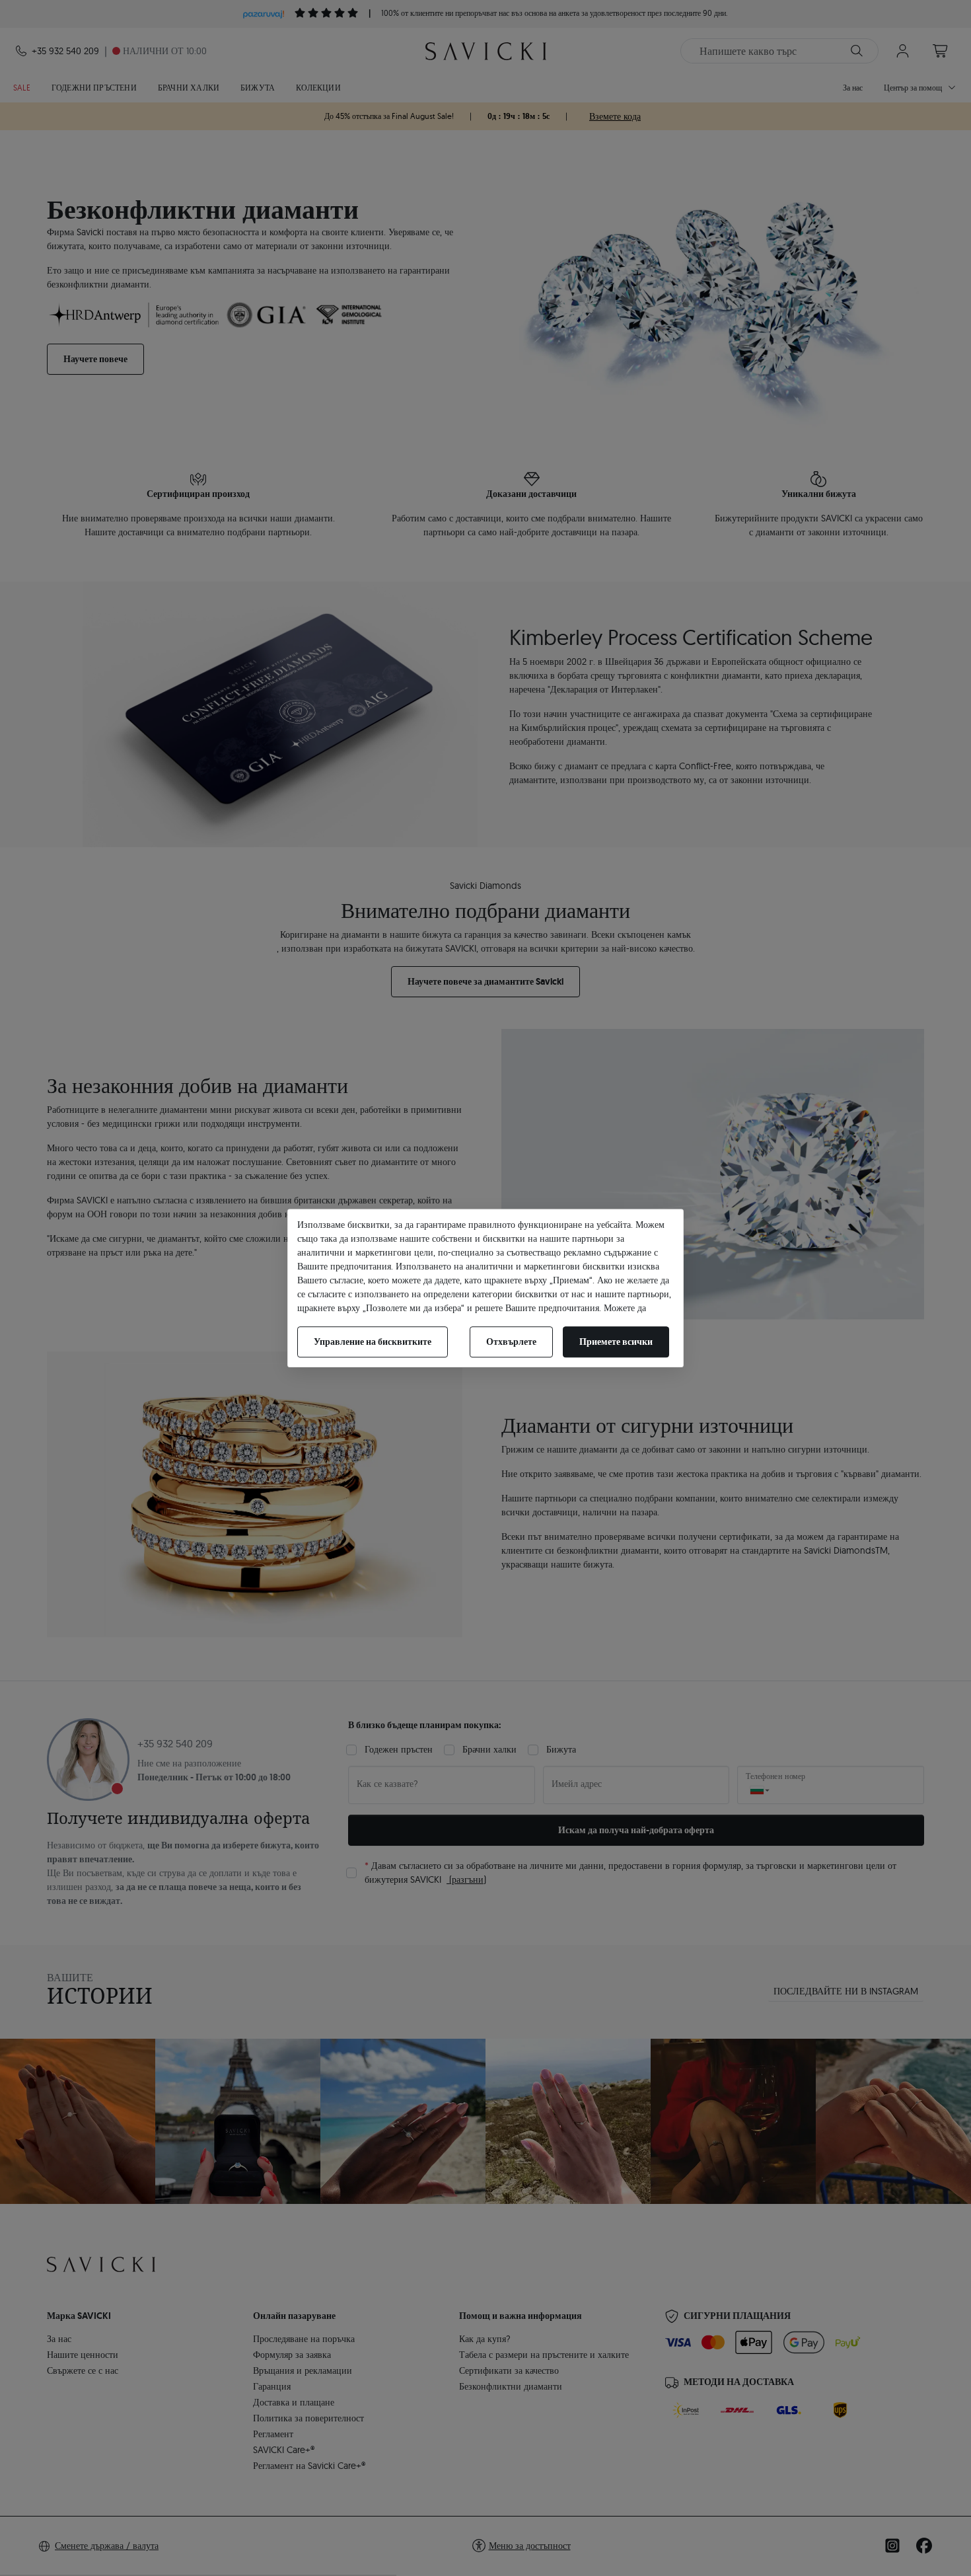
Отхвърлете (511, 1342)
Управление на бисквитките (373, 1342)
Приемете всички (616, 1342)
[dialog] (485, 1288)
